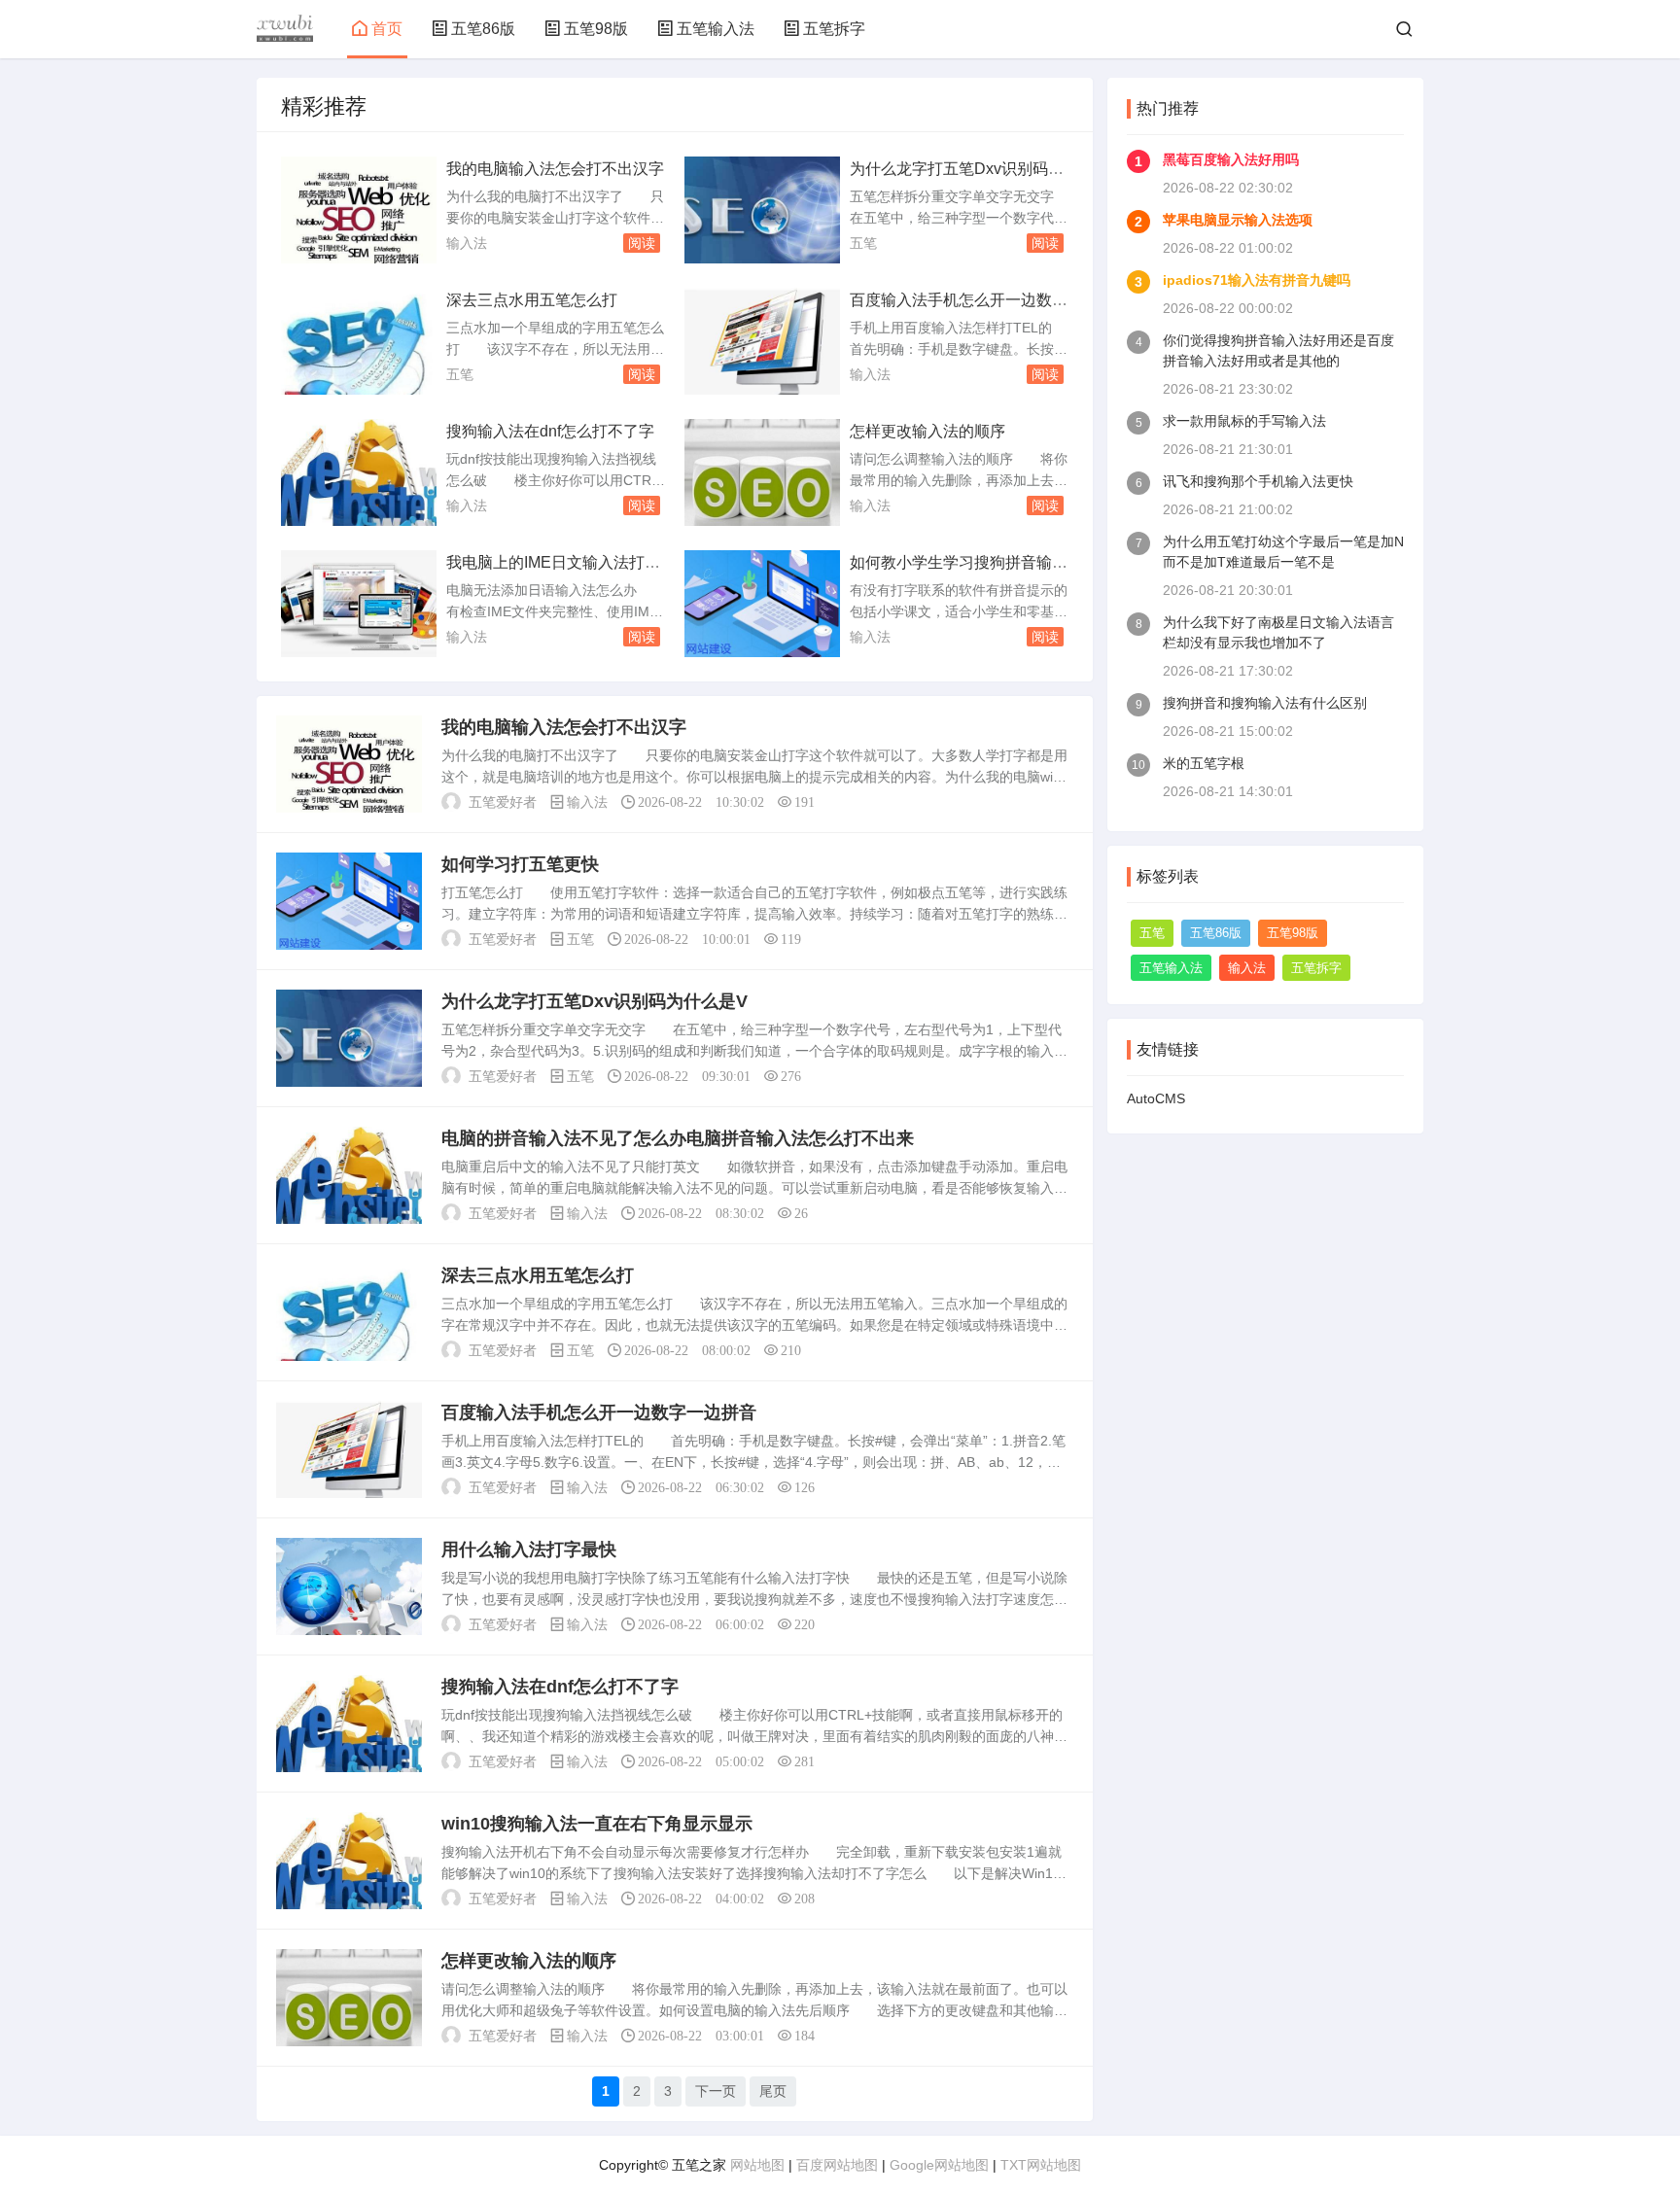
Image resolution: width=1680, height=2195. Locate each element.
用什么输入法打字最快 (529, 1550)
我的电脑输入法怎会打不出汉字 (555, 169)
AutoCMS (1156, 1098)
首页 (387, 29)
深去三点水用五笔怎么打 (532, 300)
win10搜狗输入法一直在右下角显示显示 (597, 1824)
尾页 (773, 2091)
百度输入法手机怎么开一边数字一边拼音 (599, 1412)
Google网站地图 (939, 2165)
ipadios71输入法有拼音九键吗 (1257, 280)
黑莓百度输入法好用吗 (1231, 159)
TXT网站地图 (1041, 2165)
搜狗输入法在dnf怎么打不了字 (550, 431)
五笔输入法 (716, 29)
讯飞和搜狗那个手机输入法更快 (1258, 481)
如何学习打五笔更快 (520, 864)
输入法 (467, 243)
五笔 (863, 243)
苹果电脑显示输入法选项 (1238, 220)
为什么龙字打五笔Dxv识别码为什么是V (595, 1001)
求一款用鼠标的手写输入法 (1244, 421)
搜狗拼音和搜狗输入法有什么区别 (1265, 703)
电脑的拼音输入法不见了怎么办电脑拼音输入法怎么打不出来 (678, 1138)
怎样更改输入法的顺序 (927, 431)
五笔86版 (483, 29)
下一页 (716, 2091)
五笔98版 (596, 29)
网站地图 (757, 2165)
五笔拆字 (834, 29)
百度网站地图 (837, 2165)
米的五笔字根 (1204, 763)
